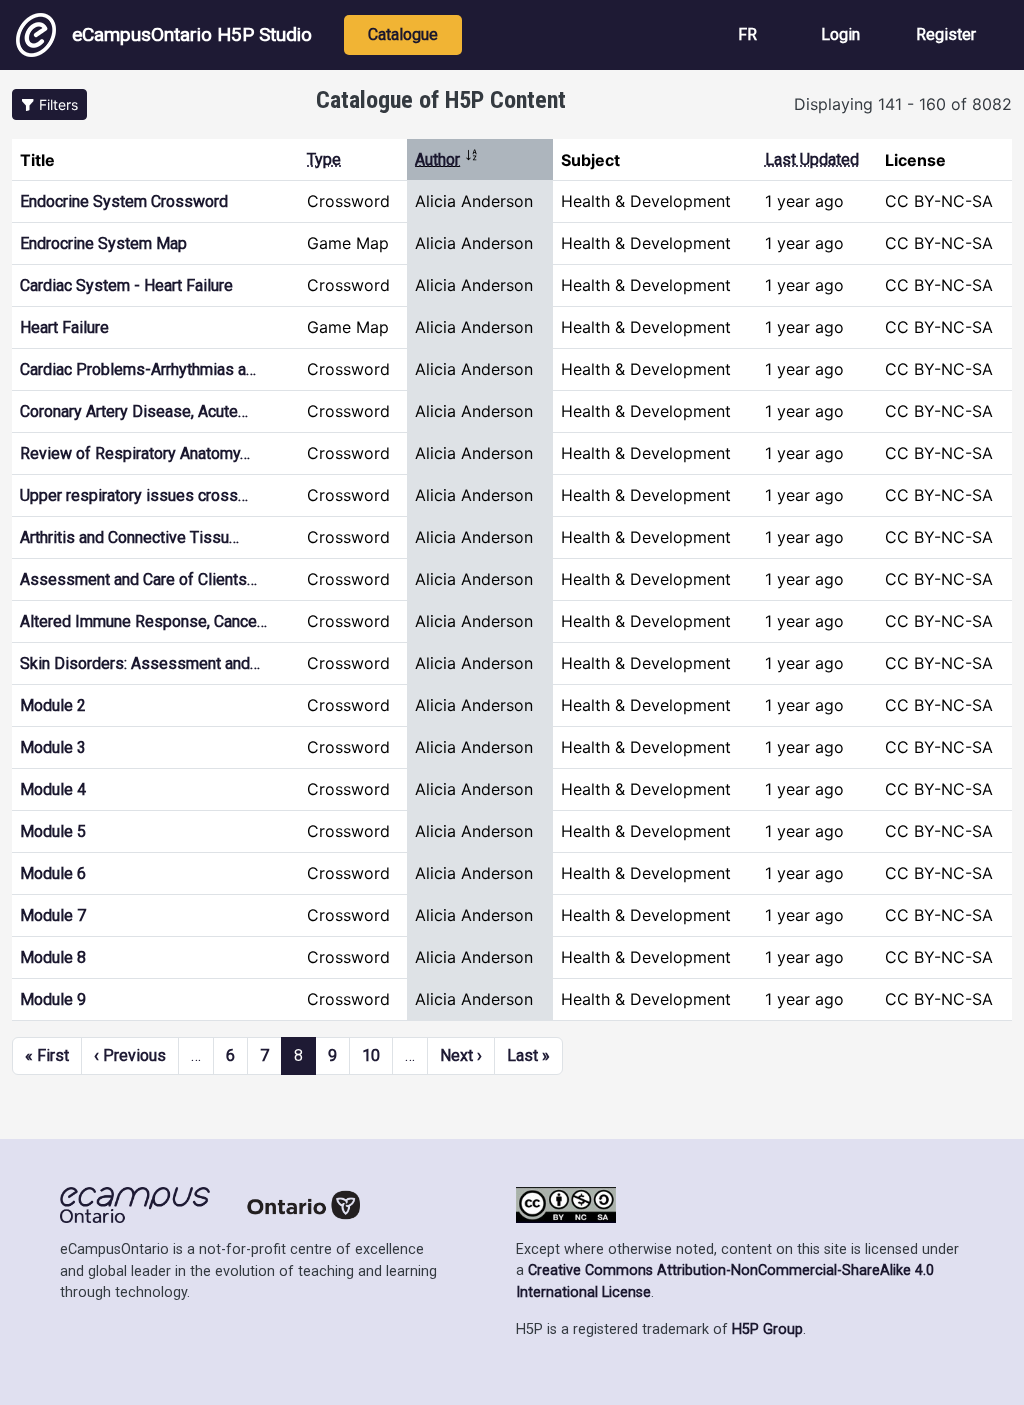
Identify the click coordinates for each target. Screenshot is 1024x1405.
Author (447, 159)
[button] (49, 104)
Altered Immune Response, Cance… (143, 621)
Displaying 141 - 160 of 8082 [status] (903, 104)
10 (371, 1055)
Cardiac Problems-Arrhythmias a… (138, 369)
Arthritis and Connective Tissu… (129, 537)
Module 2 (53, 705)
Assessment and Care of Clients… (138, 579)
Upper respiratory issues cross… (134, 495)
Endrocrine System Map (103, 243)
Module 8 (53, 957)
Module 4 (53, 789)
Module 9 (53, 999)
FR (747, 34)
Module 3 (53, 747)
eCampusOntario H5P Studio (192, 34)
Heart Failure (64, 327)
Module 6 (53, 873)
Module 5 (53, 831)
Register (946, 34)
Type (324, 159)
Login (840, 34)
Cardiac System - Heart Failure (126, 285)
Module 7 (53, 915)
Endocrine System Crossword (124, 201)
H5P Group (767, 1329)
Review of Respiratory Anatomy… (135, 453)
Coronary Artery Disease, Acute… (134, 411)
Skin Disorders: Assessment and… (140, 663)
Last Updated (812, 159)
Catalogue (403, 34)
